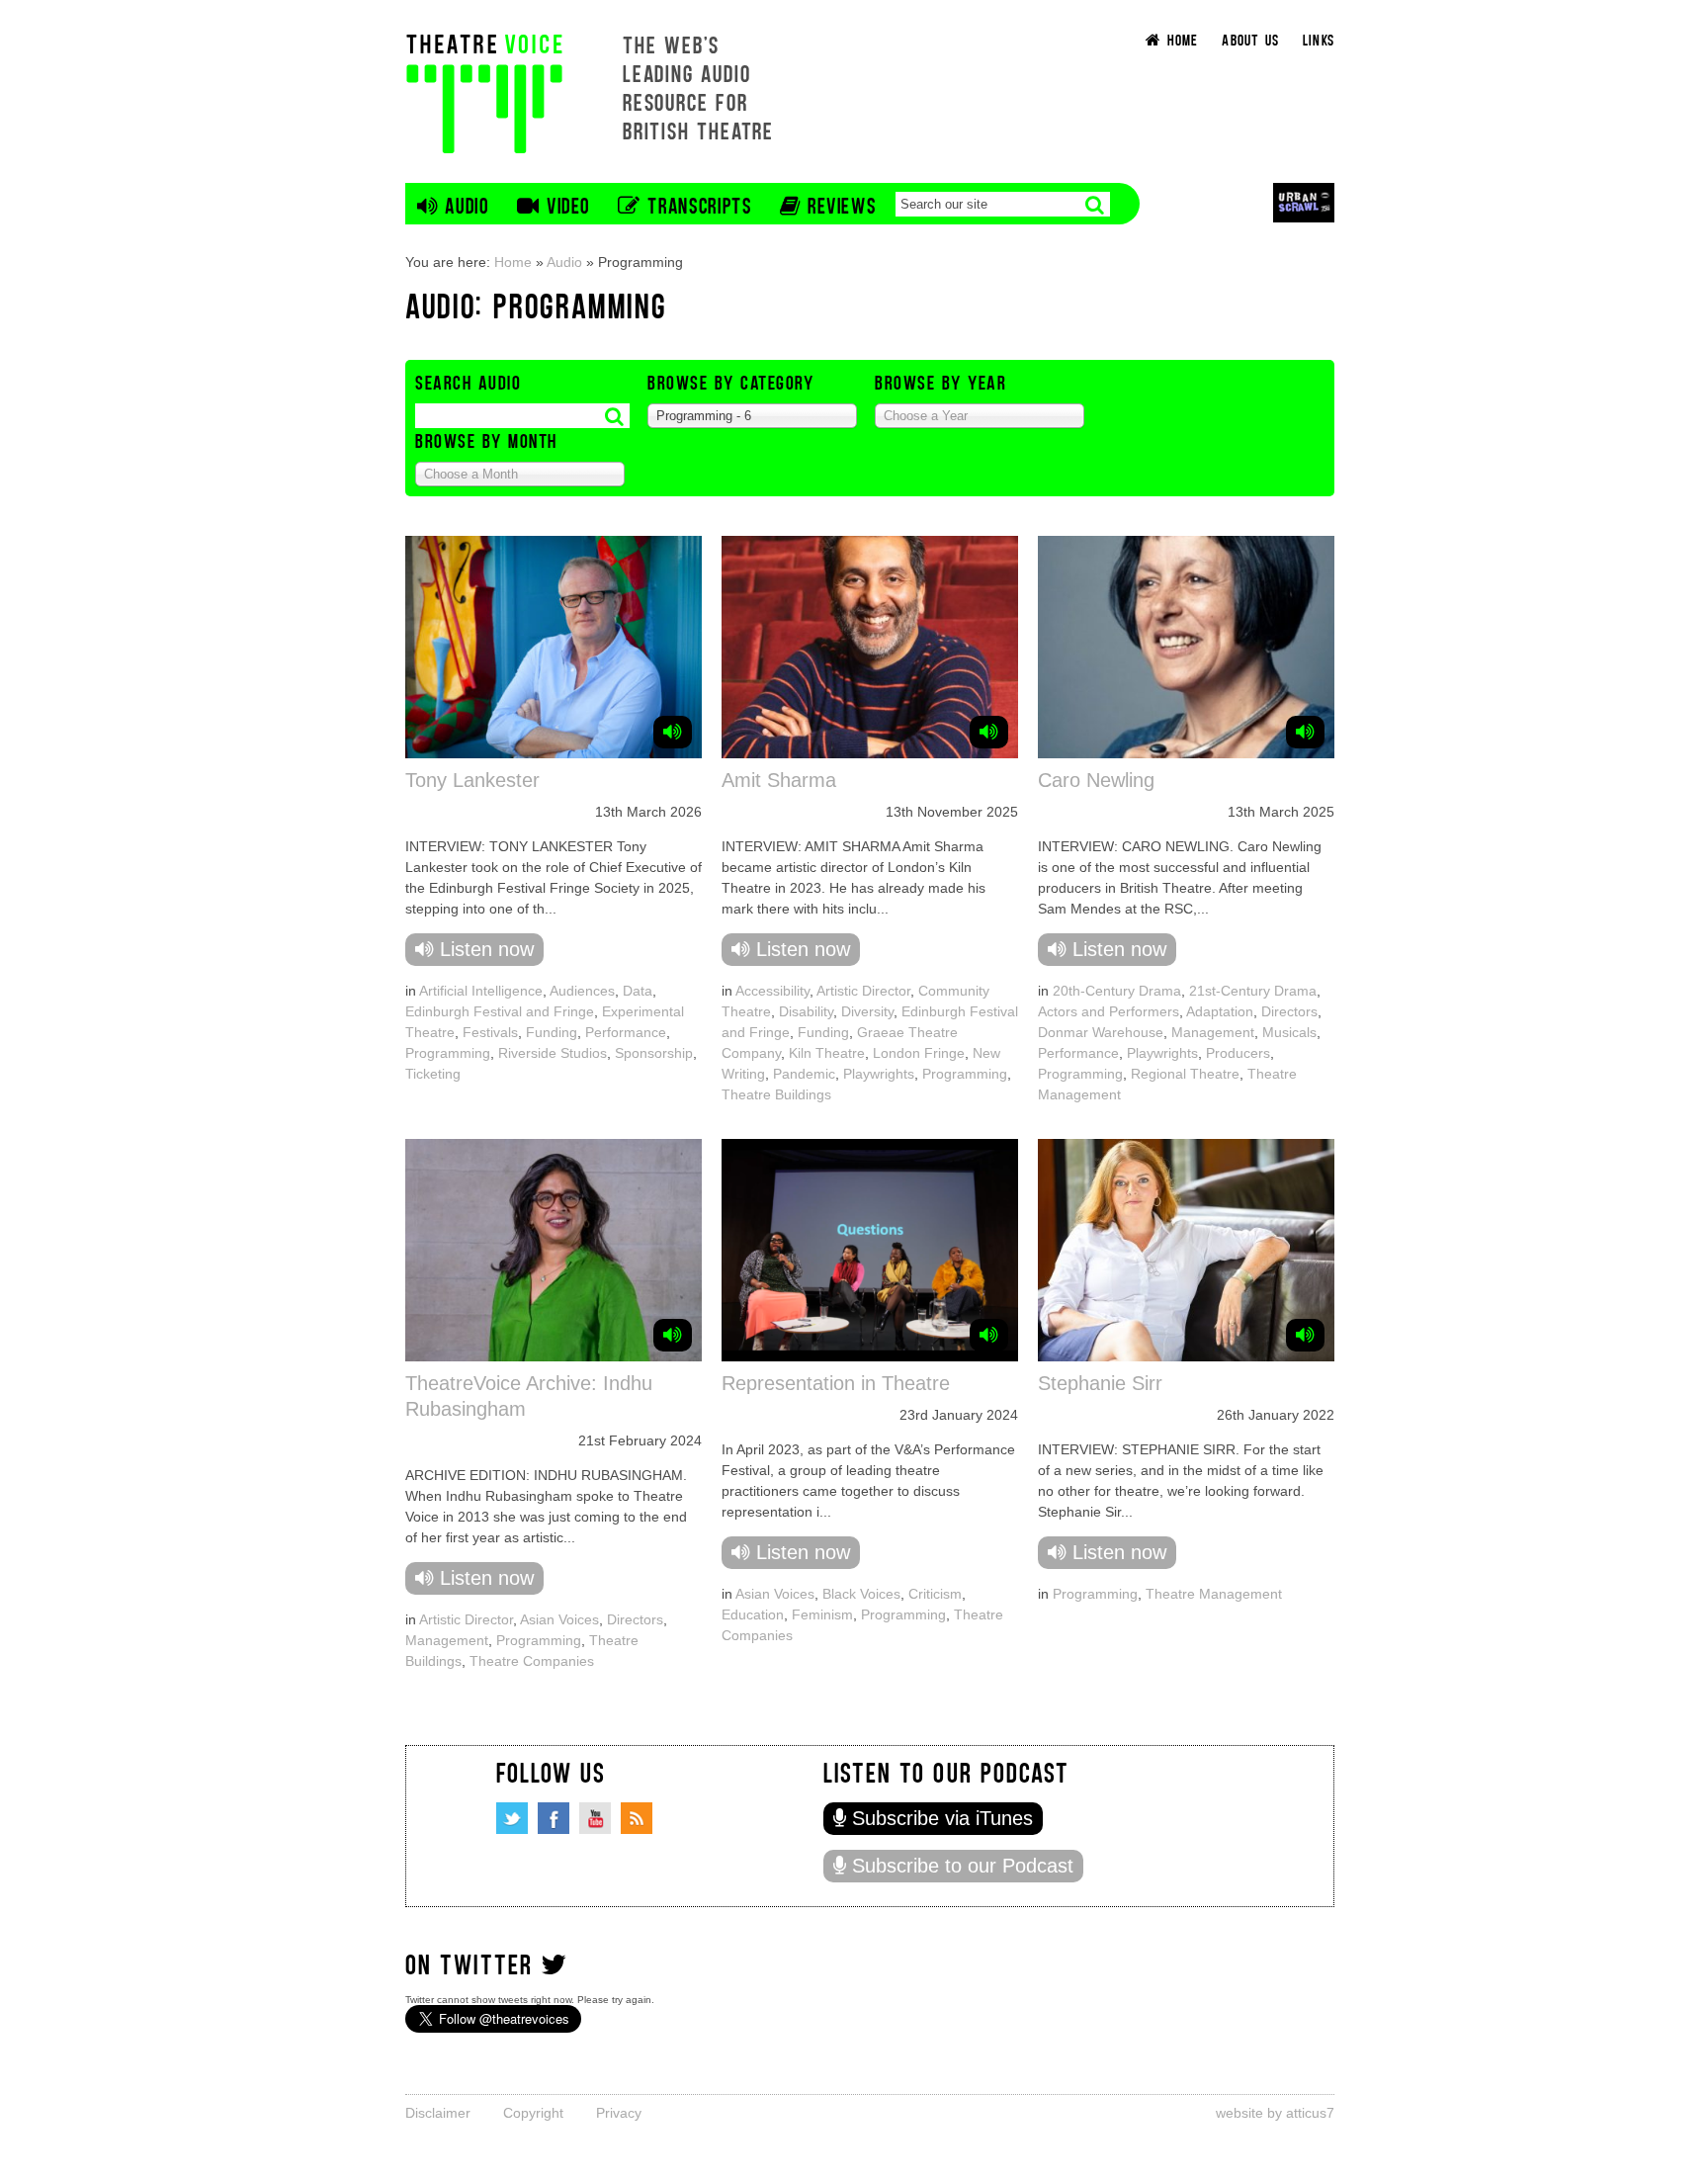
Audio (564, 262)
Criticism (935, 1594)
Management (1213, 1032)
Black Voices (861, 1594)
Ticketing (433, 1074)
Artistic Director (863, 991)
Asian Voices (559, 1619)
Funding (552, 1032)
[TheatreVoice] (484, 91)
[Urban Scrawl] (1304, 202)
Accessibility (772, 991)
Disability (806, 1011)
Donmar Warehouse (1101, 1032)
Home (513, 262)
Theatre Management (1214, 1594)
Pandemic (804, 1074)
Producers (1238, 1053)
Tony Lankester (472, 780)
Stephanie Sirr (1100, 1383)
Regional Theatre (1185, 1074)
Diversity (867, 1011)
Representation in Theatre (836, 1383)
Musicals (1289, 1032)
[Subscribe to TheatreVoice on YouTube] (595, 1818)
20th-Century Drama (1117, 991)
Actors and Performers (1109, 1011)
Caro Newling (1096, 780)
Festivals (490, 1032)
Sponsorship (654, 1053)
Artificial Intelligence (481, 991)
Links (1319, 39)
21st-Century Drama (1253, 991)
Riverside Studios (553, 1053)
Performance (626, 1032)
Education (753, 1614)
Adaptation (1220, 1011)
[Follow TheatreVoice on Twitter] (512, 1818)
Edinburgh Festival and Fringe (500, 1011)
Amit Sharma (779, 780)
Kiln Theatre (827, 1053)
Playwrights (879, 1074)
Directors (1289, 1011)
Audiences (582, 991)
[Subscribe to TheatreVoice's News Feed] (637, 1818)
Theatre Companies (532, 1661)
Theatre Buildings (776, 1094)
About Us (1250, 39)
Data (638, 991)
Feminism (822, 1614)
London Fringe (919, 1053)
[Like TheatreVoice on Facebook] (554, 1818)
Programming (448, 1053)
